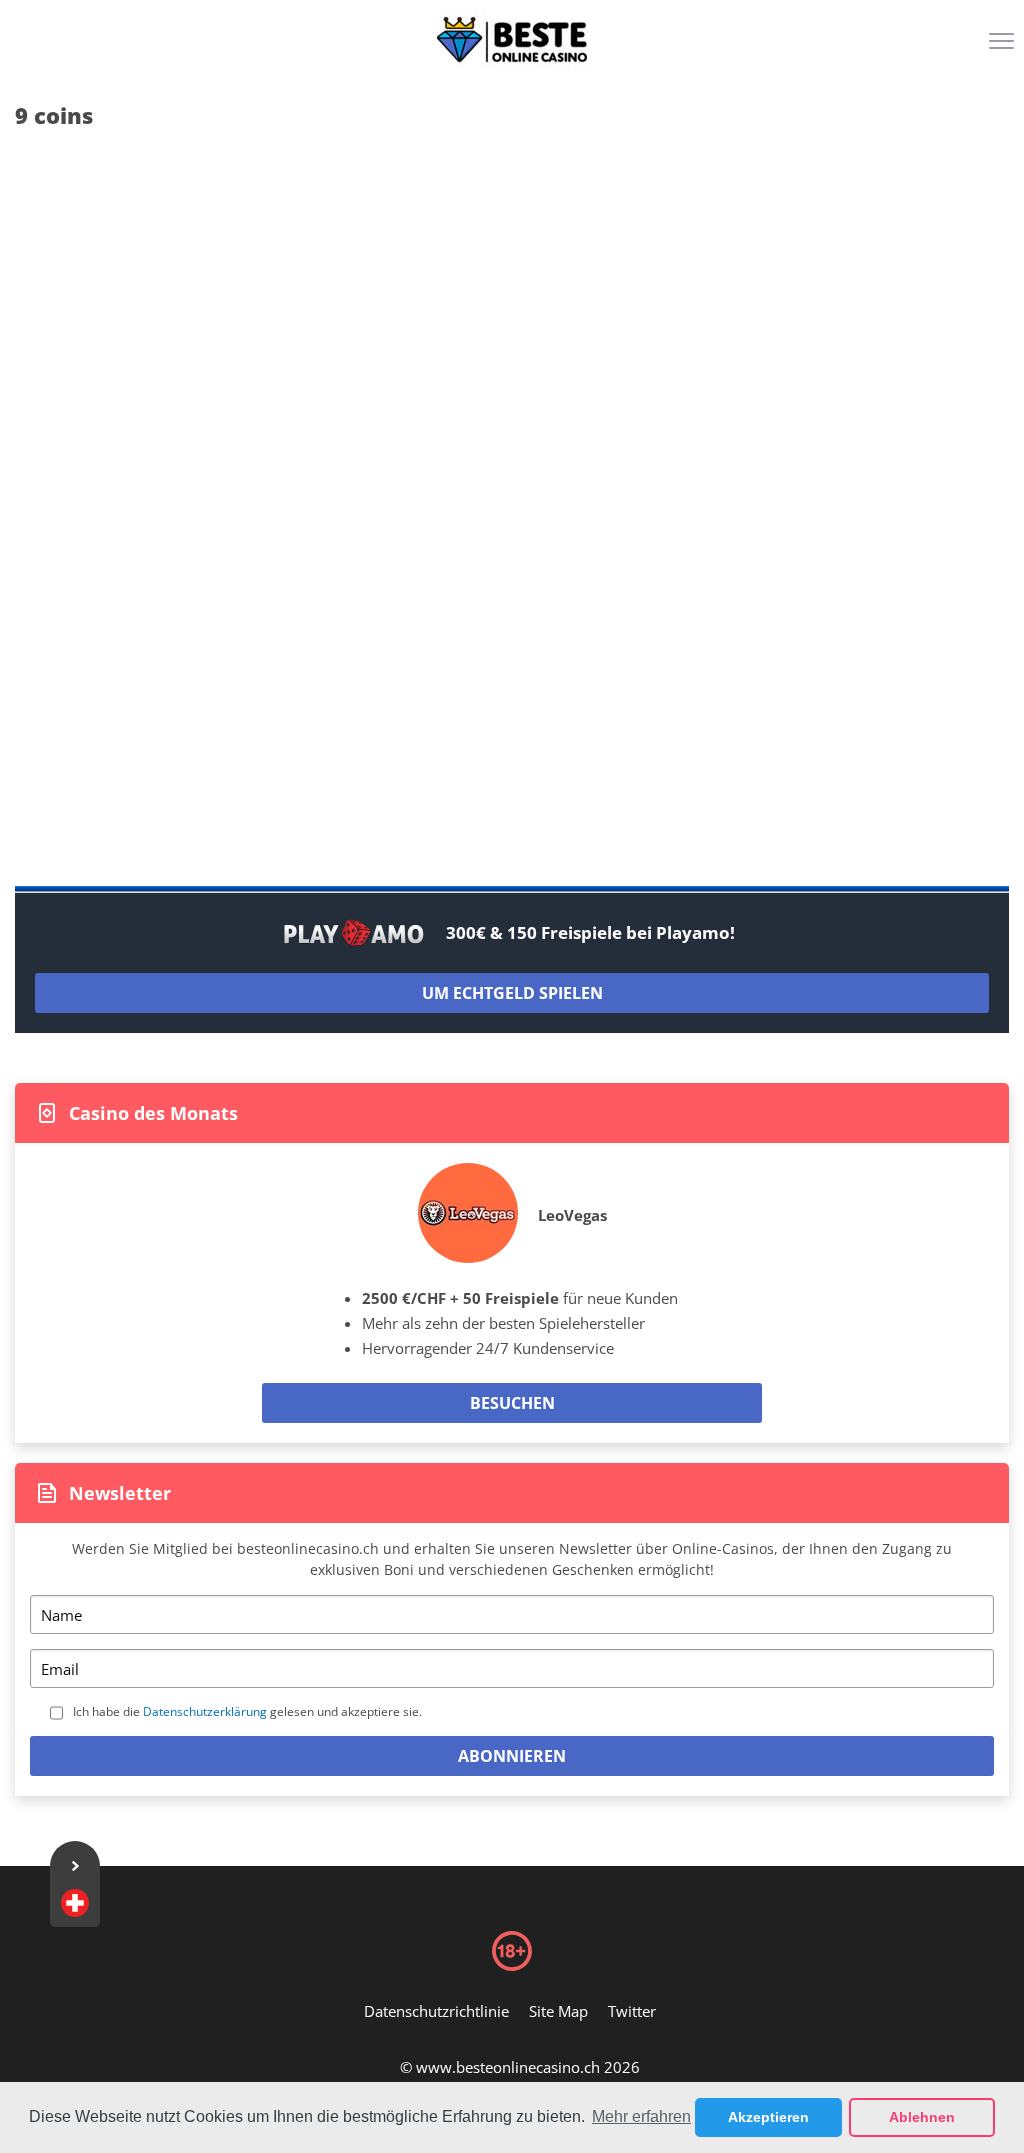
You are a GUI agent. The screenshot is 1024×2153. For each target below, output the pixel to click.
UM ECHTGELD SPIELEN (512, 993)
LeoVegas (572, 1215)
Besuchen (512, 1403)
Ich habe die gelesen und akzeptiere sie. (247, 1711)
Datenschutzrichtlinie (436, 2011)
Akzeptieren (768, 2117)
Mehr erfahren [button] (641, 2116)
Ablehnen (922, 2117)
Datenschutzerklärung (205, 1711)
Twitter (632, 2011)
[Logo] (512, 40)
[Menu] (1004, 48)
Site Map (558, 2011)
